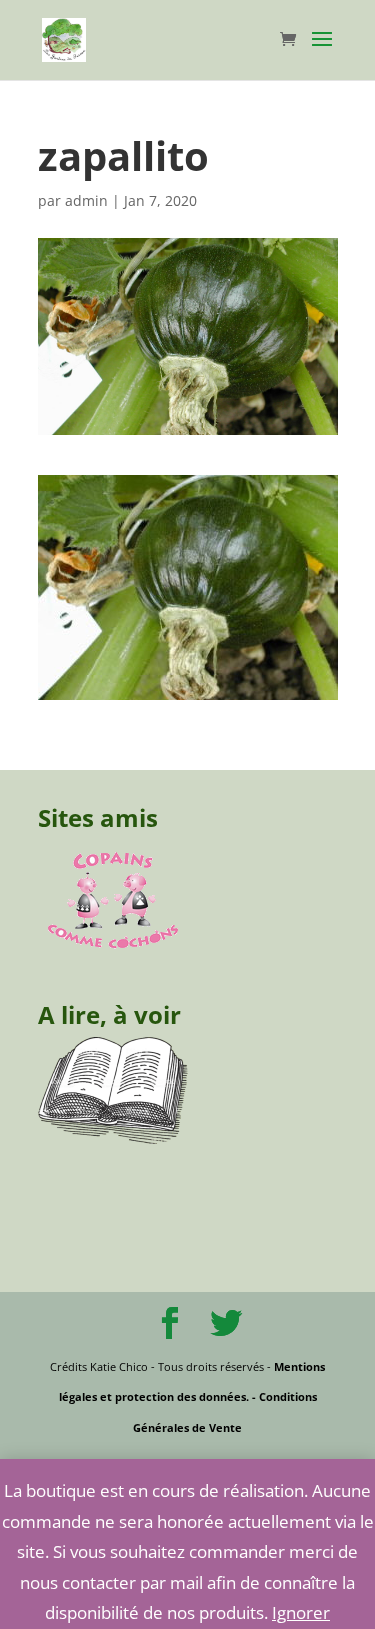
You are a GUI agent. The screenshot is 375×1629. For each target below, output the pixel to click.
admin (86, 200)
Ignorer (301, 1612)
